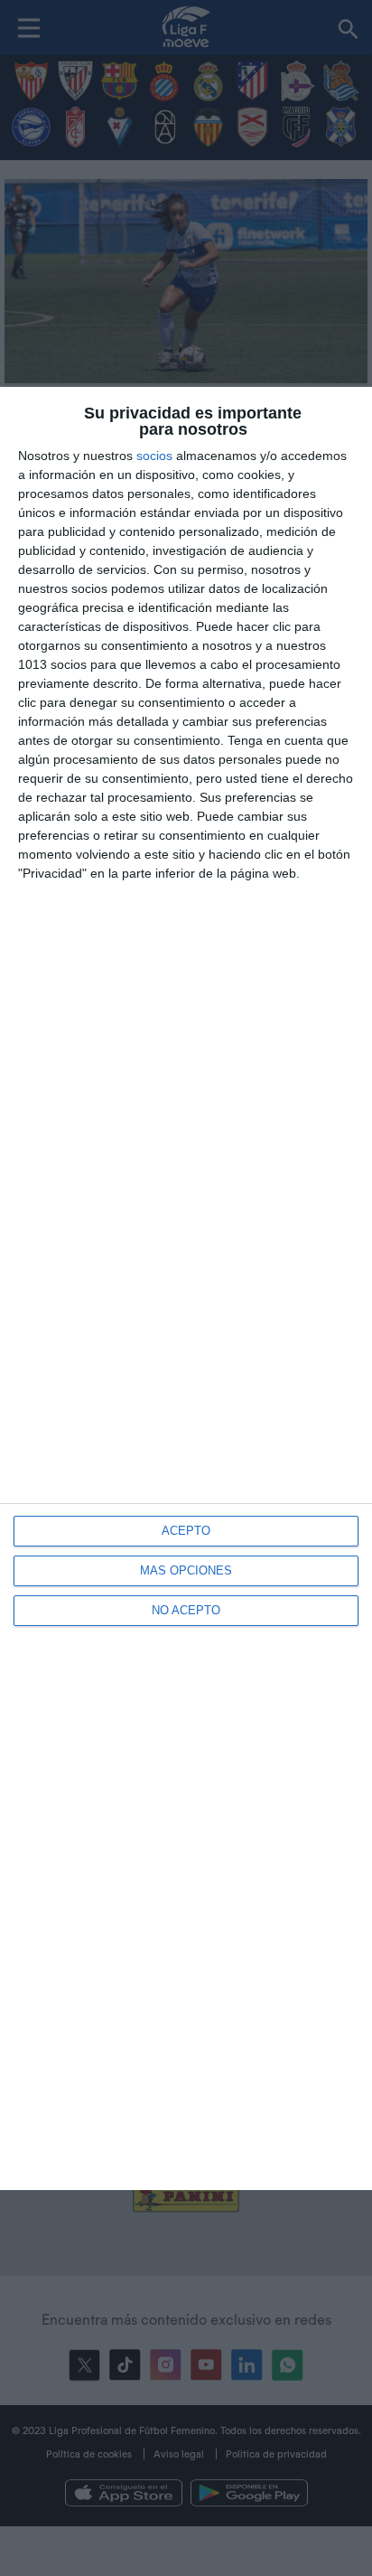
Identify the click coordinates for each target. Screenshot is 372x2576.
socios (154, 456)
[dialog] (186, 1288)
